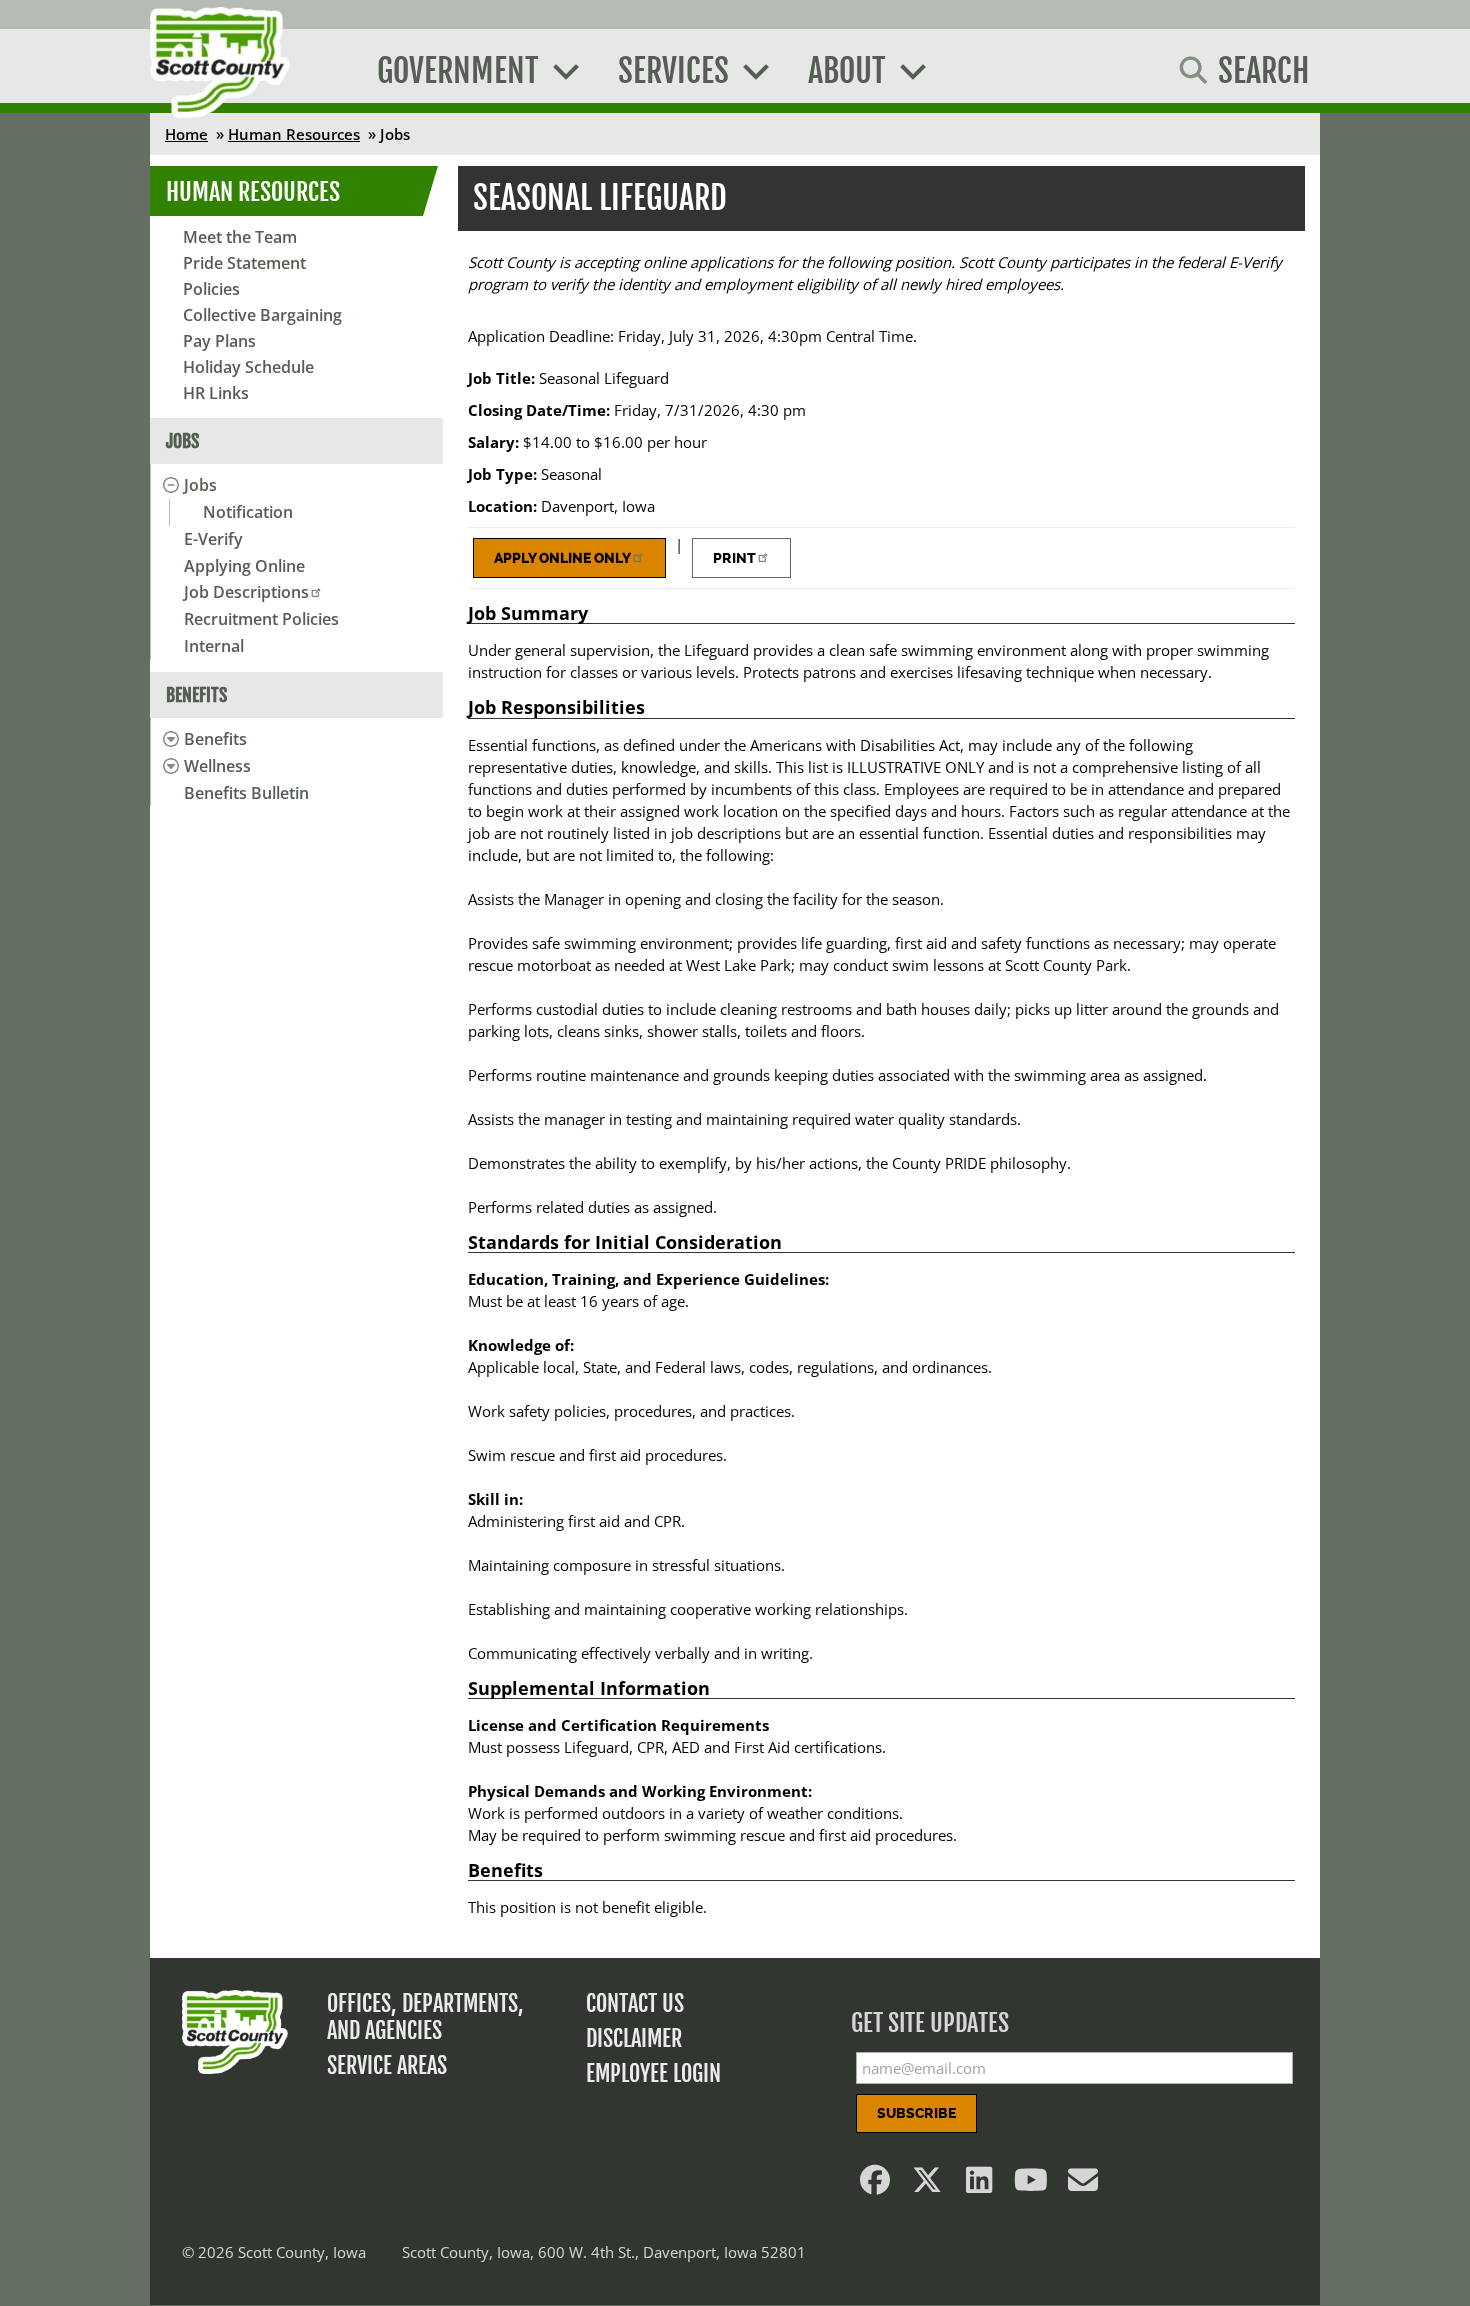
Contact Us (635, 2003)
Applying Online (244, 566)
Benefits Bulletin (246, 793)
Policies (211, 289)
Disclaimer (634, 2038)
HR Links (216, 393)
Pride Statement (244, 263)
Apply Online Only (562, 558)
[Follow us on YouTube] (1032, 2185)
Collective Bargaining (262, 315)
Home (186, 134)
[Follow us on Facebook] (876, 2185)
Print (734, 558)
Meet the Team (240, 237)
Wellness (217, 766)
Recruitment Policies (261, 619)
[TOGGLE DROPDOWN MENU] (167, 485)
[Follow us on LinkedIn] (980, 2185)
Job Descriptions (246, 592)
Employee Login (653, 2073)
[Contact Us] (1084, 2185)
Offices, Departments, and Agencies (425, 2017)
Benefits (215, 739)
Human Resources (294, 134)
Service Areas (387, 2065)
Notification (248, 512)
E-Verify (213, 539)
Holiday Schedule (248, 367)
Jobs (200, 485)
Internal (214, 646)
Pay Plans (219, 341)
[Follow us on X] (928, 2185)
